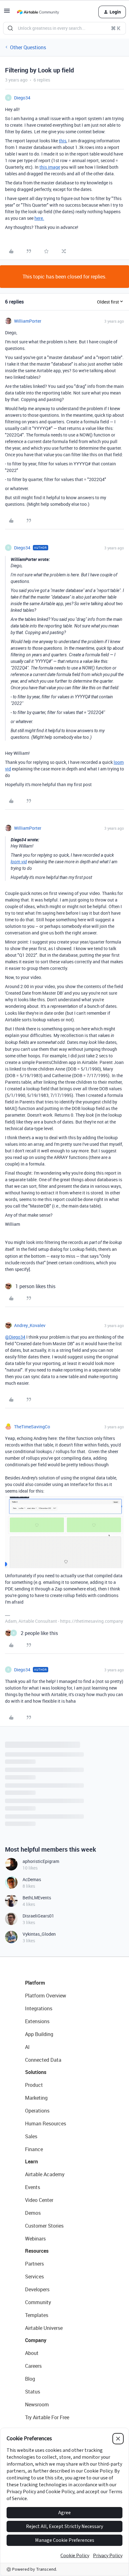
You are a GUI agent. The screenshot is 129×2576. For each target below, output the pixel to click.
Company (36, 2340)
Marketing (36, 2098)
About (32, 2353)
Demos (33, 2213)
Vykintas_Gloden (39, 1934)
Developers (37, 2289)
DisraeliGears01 (38, 1916)
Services (34, 2277)
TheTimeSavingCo (32, 1427)
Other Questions (28, 47)
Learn (31, 2161)
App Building (39, 2034)
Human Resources (46, 2124)
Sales (31, 2136)
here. (39, 218)
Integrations (39, 2008)
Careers (33, 2366)
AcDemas (32, 1879)
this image (50, 167)
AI (27, 2047)
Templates (37, 2315)
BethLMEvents (37, 1898)
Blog (30, 2379)
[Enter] (10, 28)
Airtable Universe (44, 2328)
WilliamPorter (28, 321)
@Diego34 (15, 1337)
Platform (35, 1983)
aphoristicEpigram (41, 1861)
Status (33, 2392)
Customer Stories (44, 2226)
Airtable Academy (45, 2174)
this (63, 141)
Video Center (39, 2200)
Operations (37, 2111)
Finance (34, 2149)
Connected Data (43, 2060)
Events (33, 2187)
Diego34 (22, 98)
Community (38, 2302)
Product (34, 2085)
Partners (34, 2264)
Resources (37, 2251)
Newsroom (37, 2404)
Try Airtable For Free (47, 2417)
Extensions (37, 2021)
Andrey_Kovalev (30, 1325)
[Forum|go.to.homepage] (38, 12)
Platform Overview (46, 1996)
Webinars (35, 2239)
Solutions (36, 2072)
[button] (7, 13)
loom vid (19, 862)
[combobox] (64, 28)
